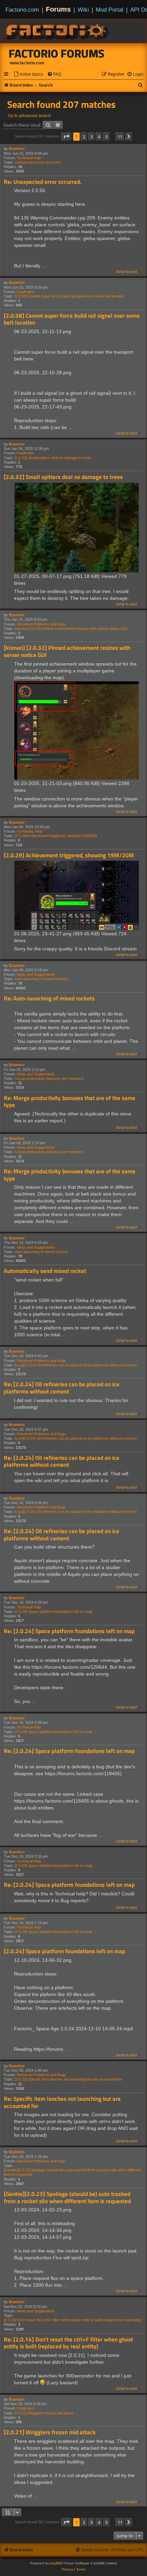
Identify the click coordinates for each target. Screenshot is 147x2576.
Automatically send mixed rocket (45, 1271)
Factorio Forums (57, 53)
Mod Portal (110, 10)
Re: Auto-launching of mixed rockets (49, 999)
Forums (58, 9)
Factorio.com (22, 10)
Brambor (17, 149)
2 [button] (84, 137)
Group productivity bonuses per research (49, 1078)
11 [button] (120, 137)
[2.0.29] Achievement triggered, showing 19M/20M (56, 836)
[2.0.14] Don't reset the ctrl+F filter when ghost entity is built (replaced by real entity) (73, 2320)
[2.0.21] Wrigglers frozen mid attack (44, 2413)
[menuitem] (28, 74)
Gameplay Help (30, 831)
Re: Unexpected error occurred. (43, 182)
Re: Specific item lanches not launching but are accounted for (62, 2102)
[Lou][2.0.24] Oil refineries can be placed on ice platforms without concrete (76, 1365)
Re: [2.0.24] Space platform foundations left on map (69, 1631)
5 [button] (106, 137)
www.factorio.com (27, 63)
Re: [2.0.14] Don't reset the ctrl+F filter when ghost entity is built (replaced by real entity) (68, 2343)
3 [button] (91, 137)
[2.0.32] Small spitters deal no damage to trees (53, 458)
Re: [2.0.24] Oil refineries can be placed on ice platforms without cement (62, 1388)
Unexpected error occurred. (38, 162)
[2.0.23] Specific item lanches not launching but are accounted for (69, 2079)
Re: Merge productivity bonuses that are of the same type (70, 1102)
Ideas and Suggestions (36, 974)
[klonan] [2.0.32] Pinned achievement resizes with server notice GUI (71, 629)
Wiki (83, 10)
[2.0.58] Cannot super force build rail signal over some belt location (70, 296)
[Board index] (58, 31)
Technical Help (29, 158)
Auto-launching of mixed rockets (41, 979)
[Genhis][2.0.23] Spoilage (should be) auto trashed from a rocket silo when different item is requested (72, 2172)
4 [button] (99, 137)
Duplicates (25, 292)
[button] (66, 137)
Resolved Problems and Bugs (41, 624)
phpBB (55, 2563)
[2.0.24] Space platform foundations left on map (54, 1612)
